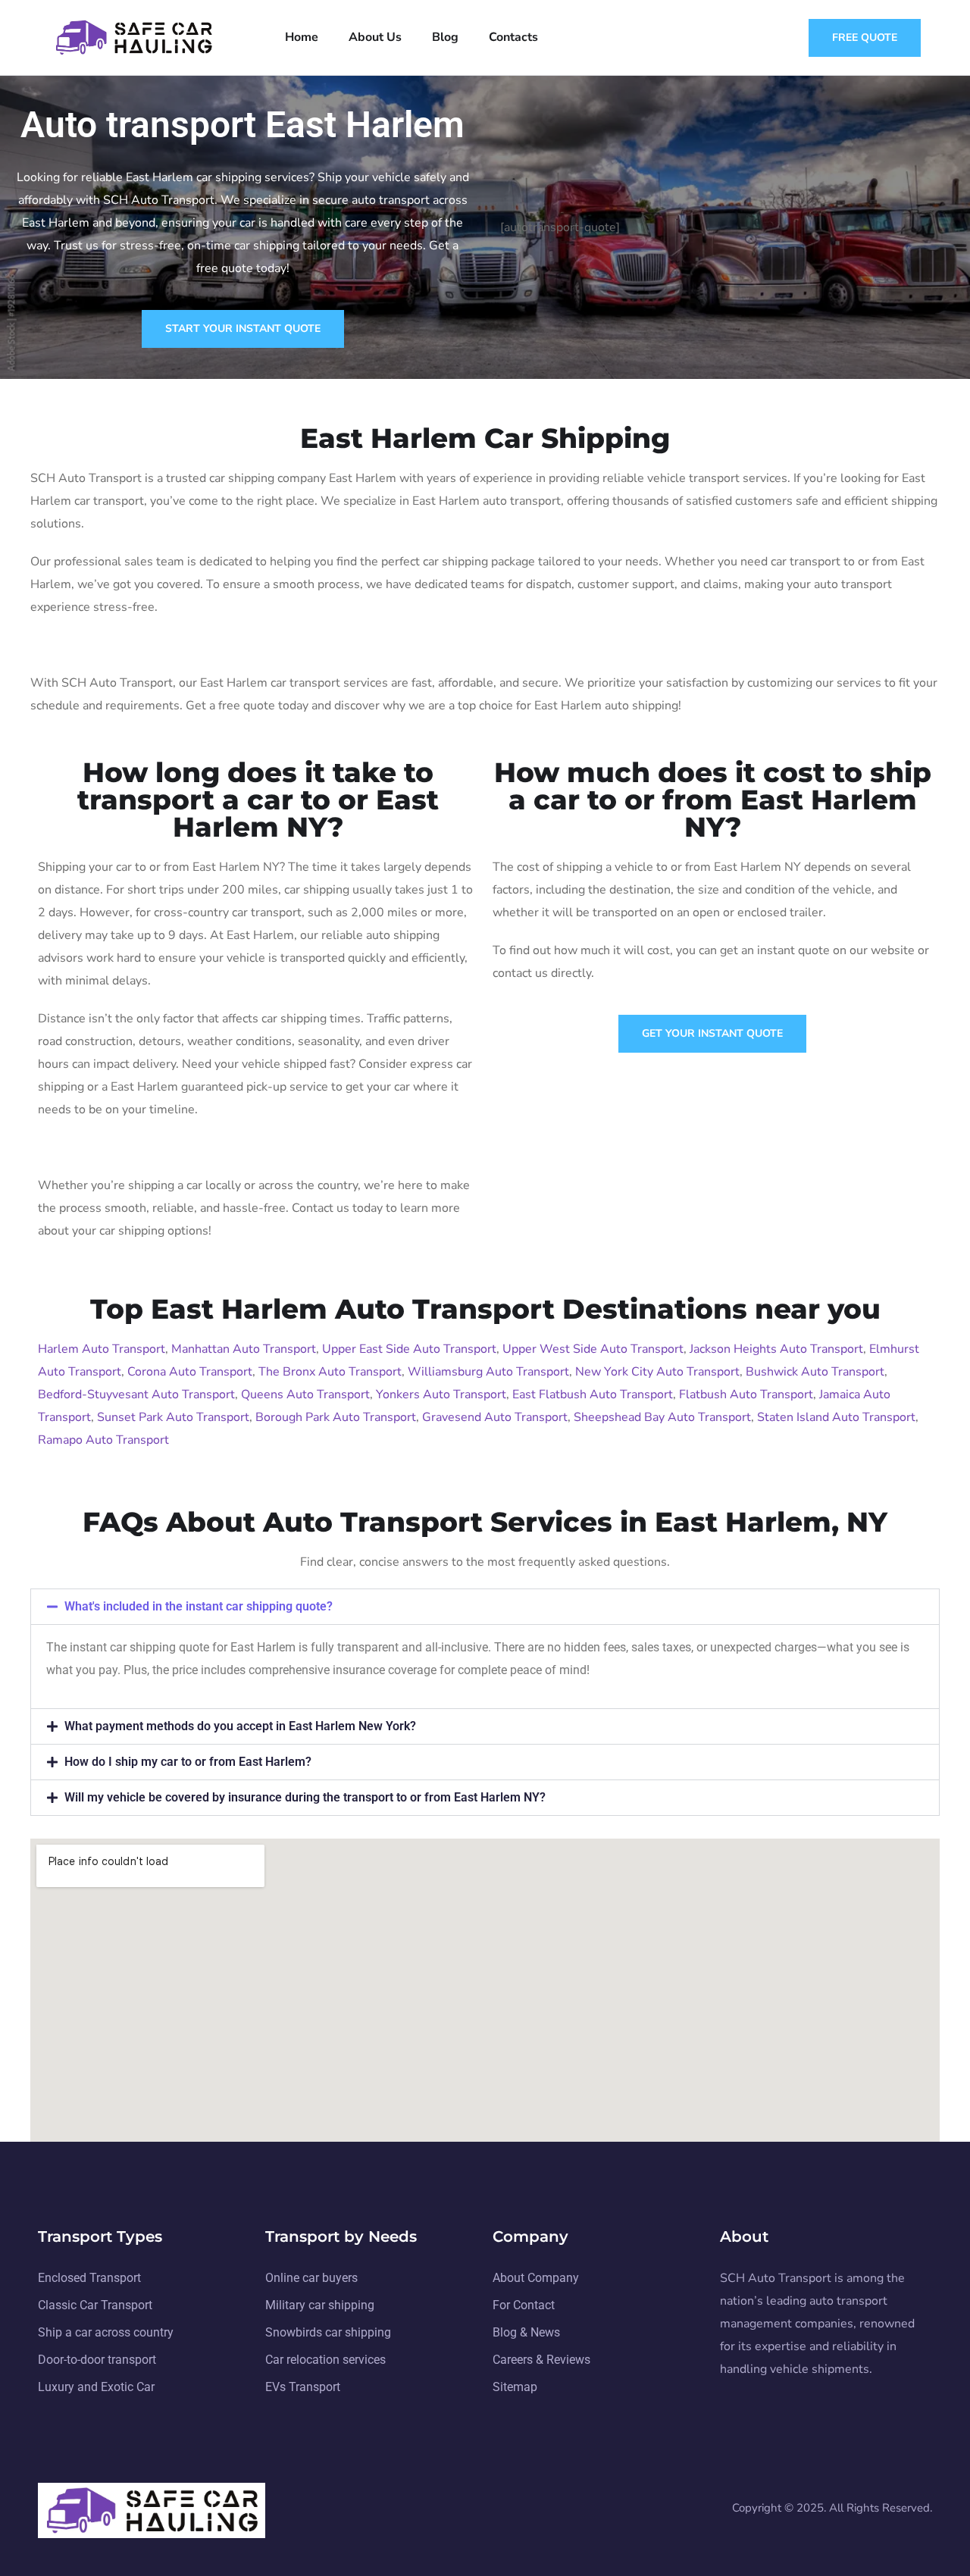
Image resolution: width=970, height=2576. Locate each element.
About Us (375, 37)
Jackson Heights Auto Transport (776, 1349)
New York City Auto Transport (657, 1372)
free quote (865, 38)
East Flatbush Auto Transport (593, 1394)
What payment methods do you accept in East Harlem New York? (240, 1726)
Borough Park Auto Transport (336, 1417)
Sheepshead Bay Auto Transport (662, 1417)
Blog (445, 37)
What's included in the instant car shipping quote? (199, 1606)
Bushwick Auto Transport (815, 1372)
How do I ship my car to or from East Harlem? (188, 1762)
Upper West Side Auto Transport (593, 1349)
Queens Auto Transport (305, 1394)
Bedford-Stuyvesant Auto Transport (136, 1394)
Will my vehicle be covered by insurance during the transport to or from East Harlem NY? (305, 1797)
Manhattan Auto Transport (244, 1349)
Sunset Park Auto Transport (173, 1417)
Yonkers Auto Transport (441, 1394)
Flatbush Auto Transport (746, 1394)
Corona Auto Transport (190, 1372)
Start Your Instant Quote (243, 329)
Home (302, 37)
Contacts (513, 37)
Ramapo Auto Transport (103, 1440)
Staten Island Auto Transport (836, 1417)
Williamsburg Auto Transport (488, 1372)
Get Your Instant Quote (712, 1033)
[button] (485, 1607)
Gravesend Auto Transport (495, 1417)
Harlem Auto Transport (102, 1349)
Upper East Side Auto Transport (409, 1349)
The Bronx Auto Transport (330, 1372)
